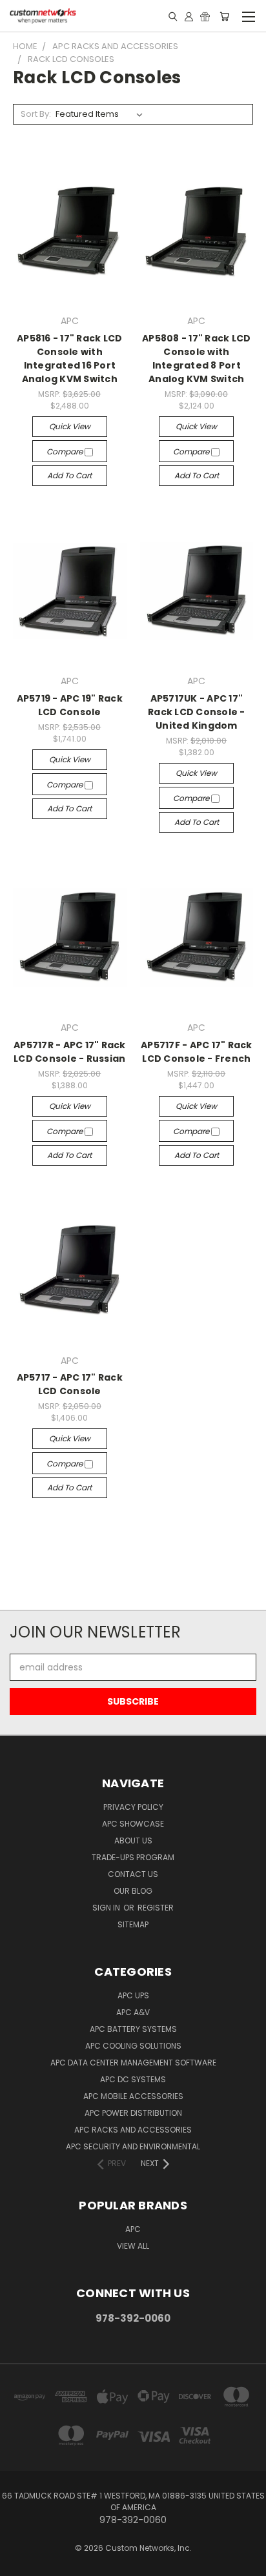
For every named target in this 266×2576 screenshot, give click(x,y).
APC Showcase (133, 1824)
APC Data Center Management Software (133, 2063)
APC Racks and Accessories (133, 2130)
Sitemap (133, 1924)
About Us (133, 1841)
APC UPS (133, 1995)
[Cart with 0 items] (224, 16)
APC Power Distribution (133, 2113)
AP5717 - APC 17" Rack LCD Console (70, 1384)
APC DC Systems (133, 2079)
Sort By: (36, 114)
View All (133, 2246)
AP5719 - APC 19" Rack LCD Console (70, 705)
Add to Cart (69, 475)
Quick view (70, 426)
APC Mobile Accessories (133, 2096)
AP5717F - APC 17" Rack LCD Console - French (197, 1052)
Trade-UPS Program (133, 1857)
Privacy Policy (133, 1807)
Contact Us (133, 1874)
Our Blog (133, 1891)
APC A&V (133, 2012)
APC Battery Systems (133, 2029)
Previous (20, 2563)
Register (156, 1908)
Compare (66, 451)
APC (133, 2229)
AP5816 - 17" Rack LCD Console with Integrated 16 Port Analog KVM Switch (69, 359)
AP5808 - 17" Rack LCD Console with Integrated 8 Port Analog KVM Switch (196, 359)
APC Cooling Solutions (133, 2046)
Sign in (107, 1908)
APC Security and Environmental (133, 2146)
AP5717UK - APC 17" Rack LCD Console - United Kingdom (197, 712)
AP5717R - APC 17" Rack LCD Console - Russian (70, 1052)
